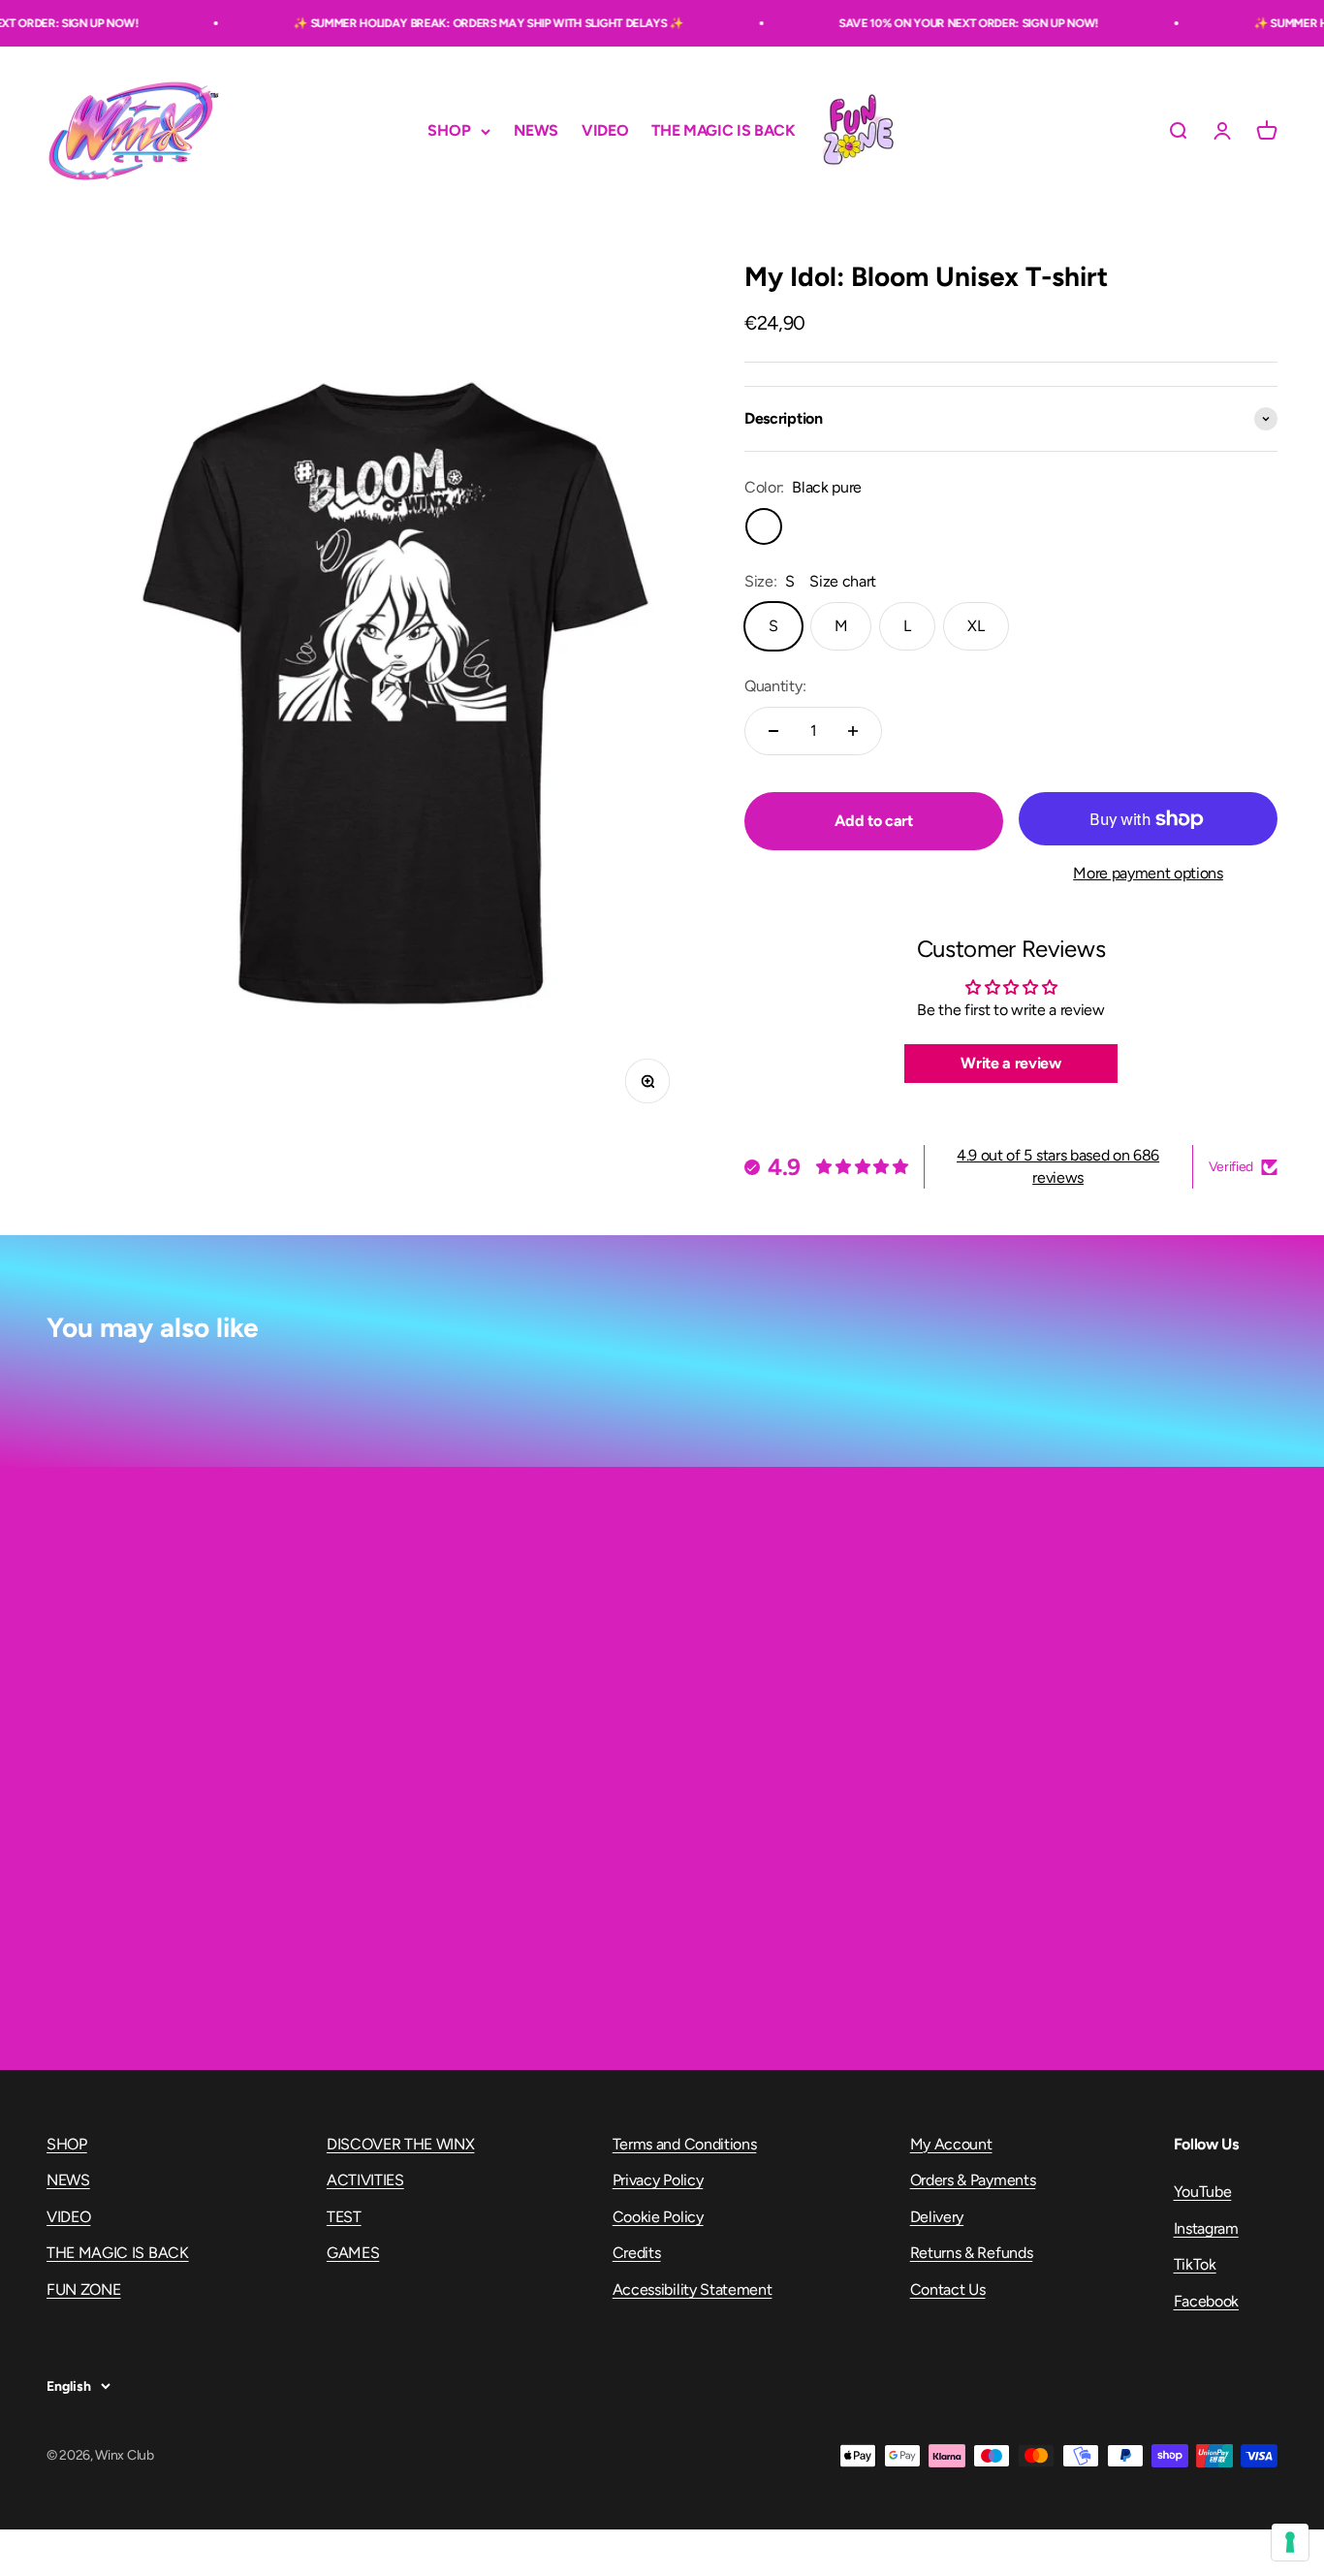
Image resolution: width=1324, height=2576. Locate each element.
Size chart (843, 581)
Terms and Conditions (685, 2144)
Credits (637, 2253)
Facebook (1206, 2301)
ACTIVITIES (365, 2180)
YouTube (1203, 2192)
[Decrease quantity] (773, 731)
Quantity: (775, 686)
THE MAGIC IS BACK (724, 131)
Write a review (1011, 1063)
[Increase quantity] (853, 731)
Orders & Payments (973, 2180)
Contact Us (948, 2290)
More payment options (1148, 873)
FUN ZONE (858, 131)
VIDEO (605, 131)
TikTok (1195, 2264)
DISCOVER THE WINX (401, 2144)
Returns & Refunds (972, 2253)
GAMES (353, 2253)
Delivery (937, 2217)
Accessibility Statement (693, 2290)
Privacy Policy (658, 2180)
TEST (344, 2217)
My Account (951, 2144)
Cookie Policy (658, 2217)
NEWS (536, 131)
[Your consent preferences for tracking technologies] (1290, 2542)
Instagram (1206, 2228)
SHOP (449, 131)
